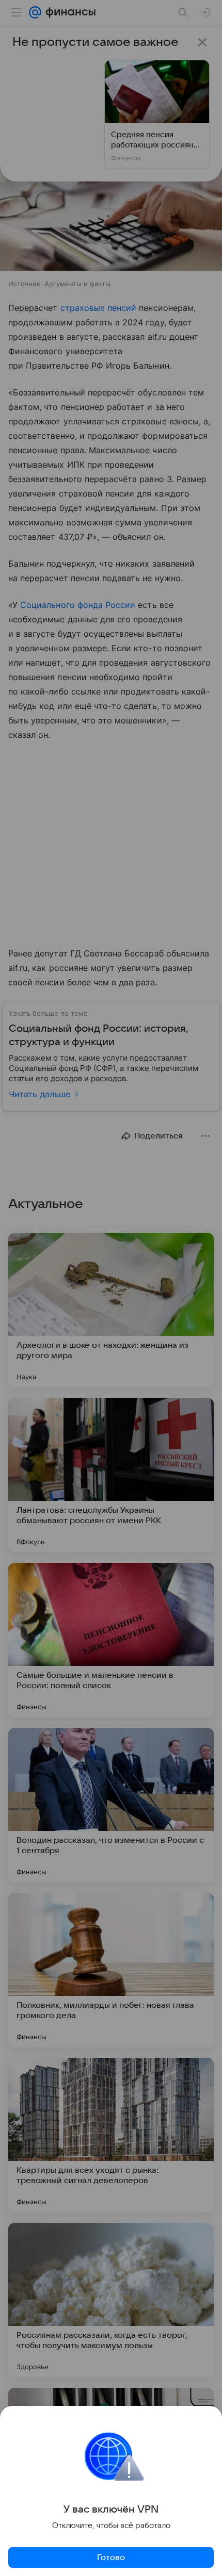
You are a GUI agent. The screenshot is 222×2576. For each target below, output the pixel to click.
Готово (111, 2557)
